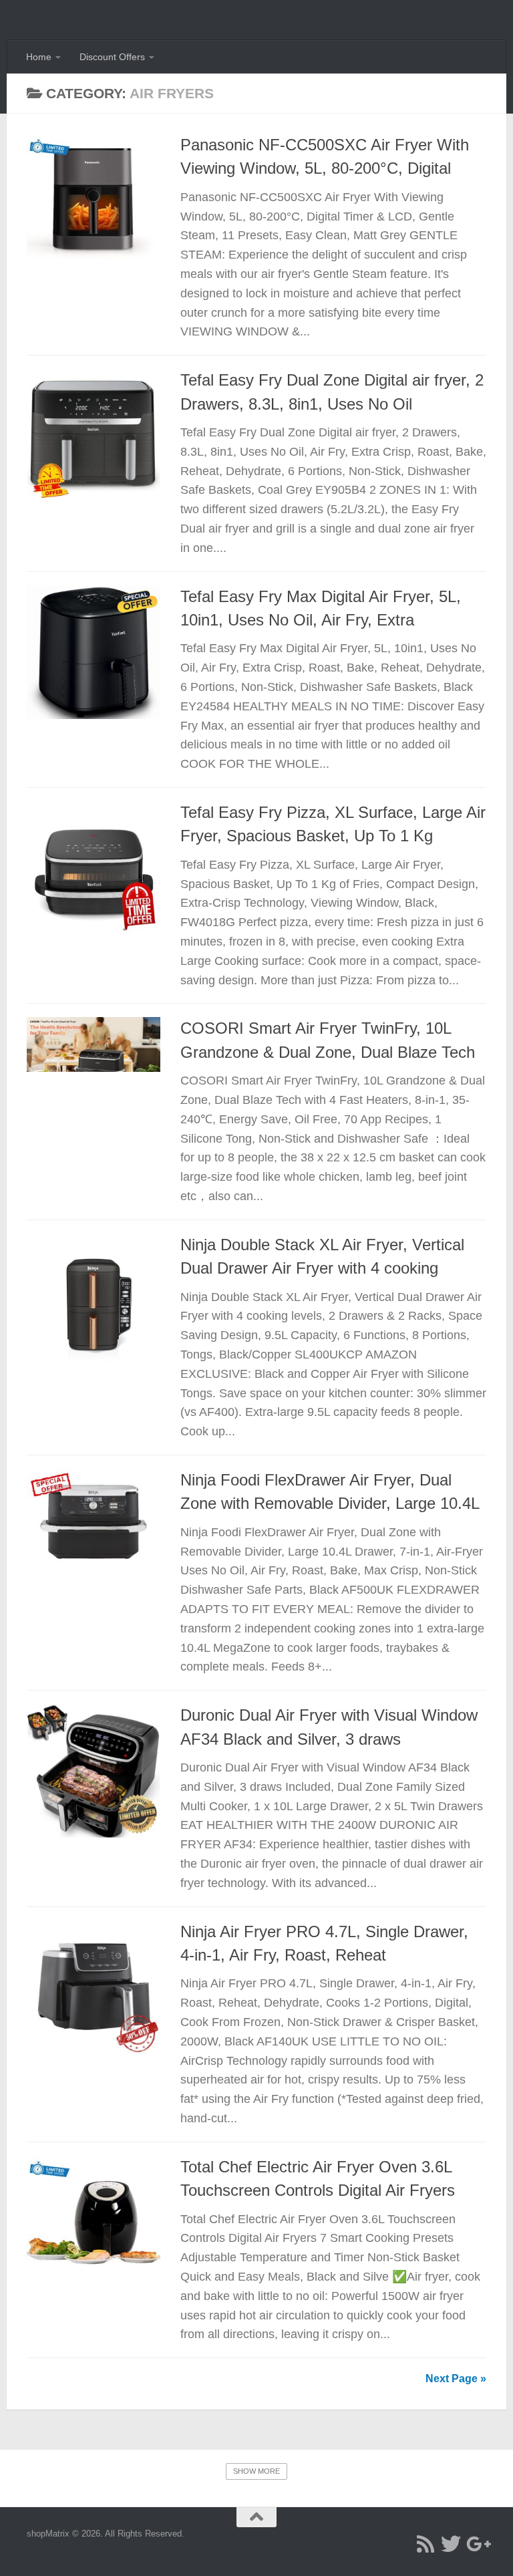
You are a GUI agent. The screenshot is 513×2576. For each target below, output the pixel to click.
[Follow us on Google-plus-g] (476, 2544)
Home (39, 57)
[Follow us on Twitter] (451, 2544)
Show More (256, 2471)
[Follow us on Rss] (425, 2544)
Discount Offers (112, 57)
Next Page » (456, 2379)
